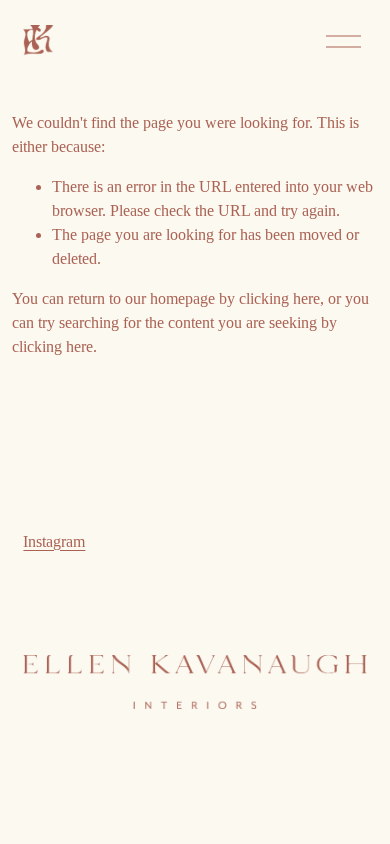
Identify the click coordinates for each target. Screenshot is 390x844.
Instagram (54, 541)
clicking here (279, 298)
